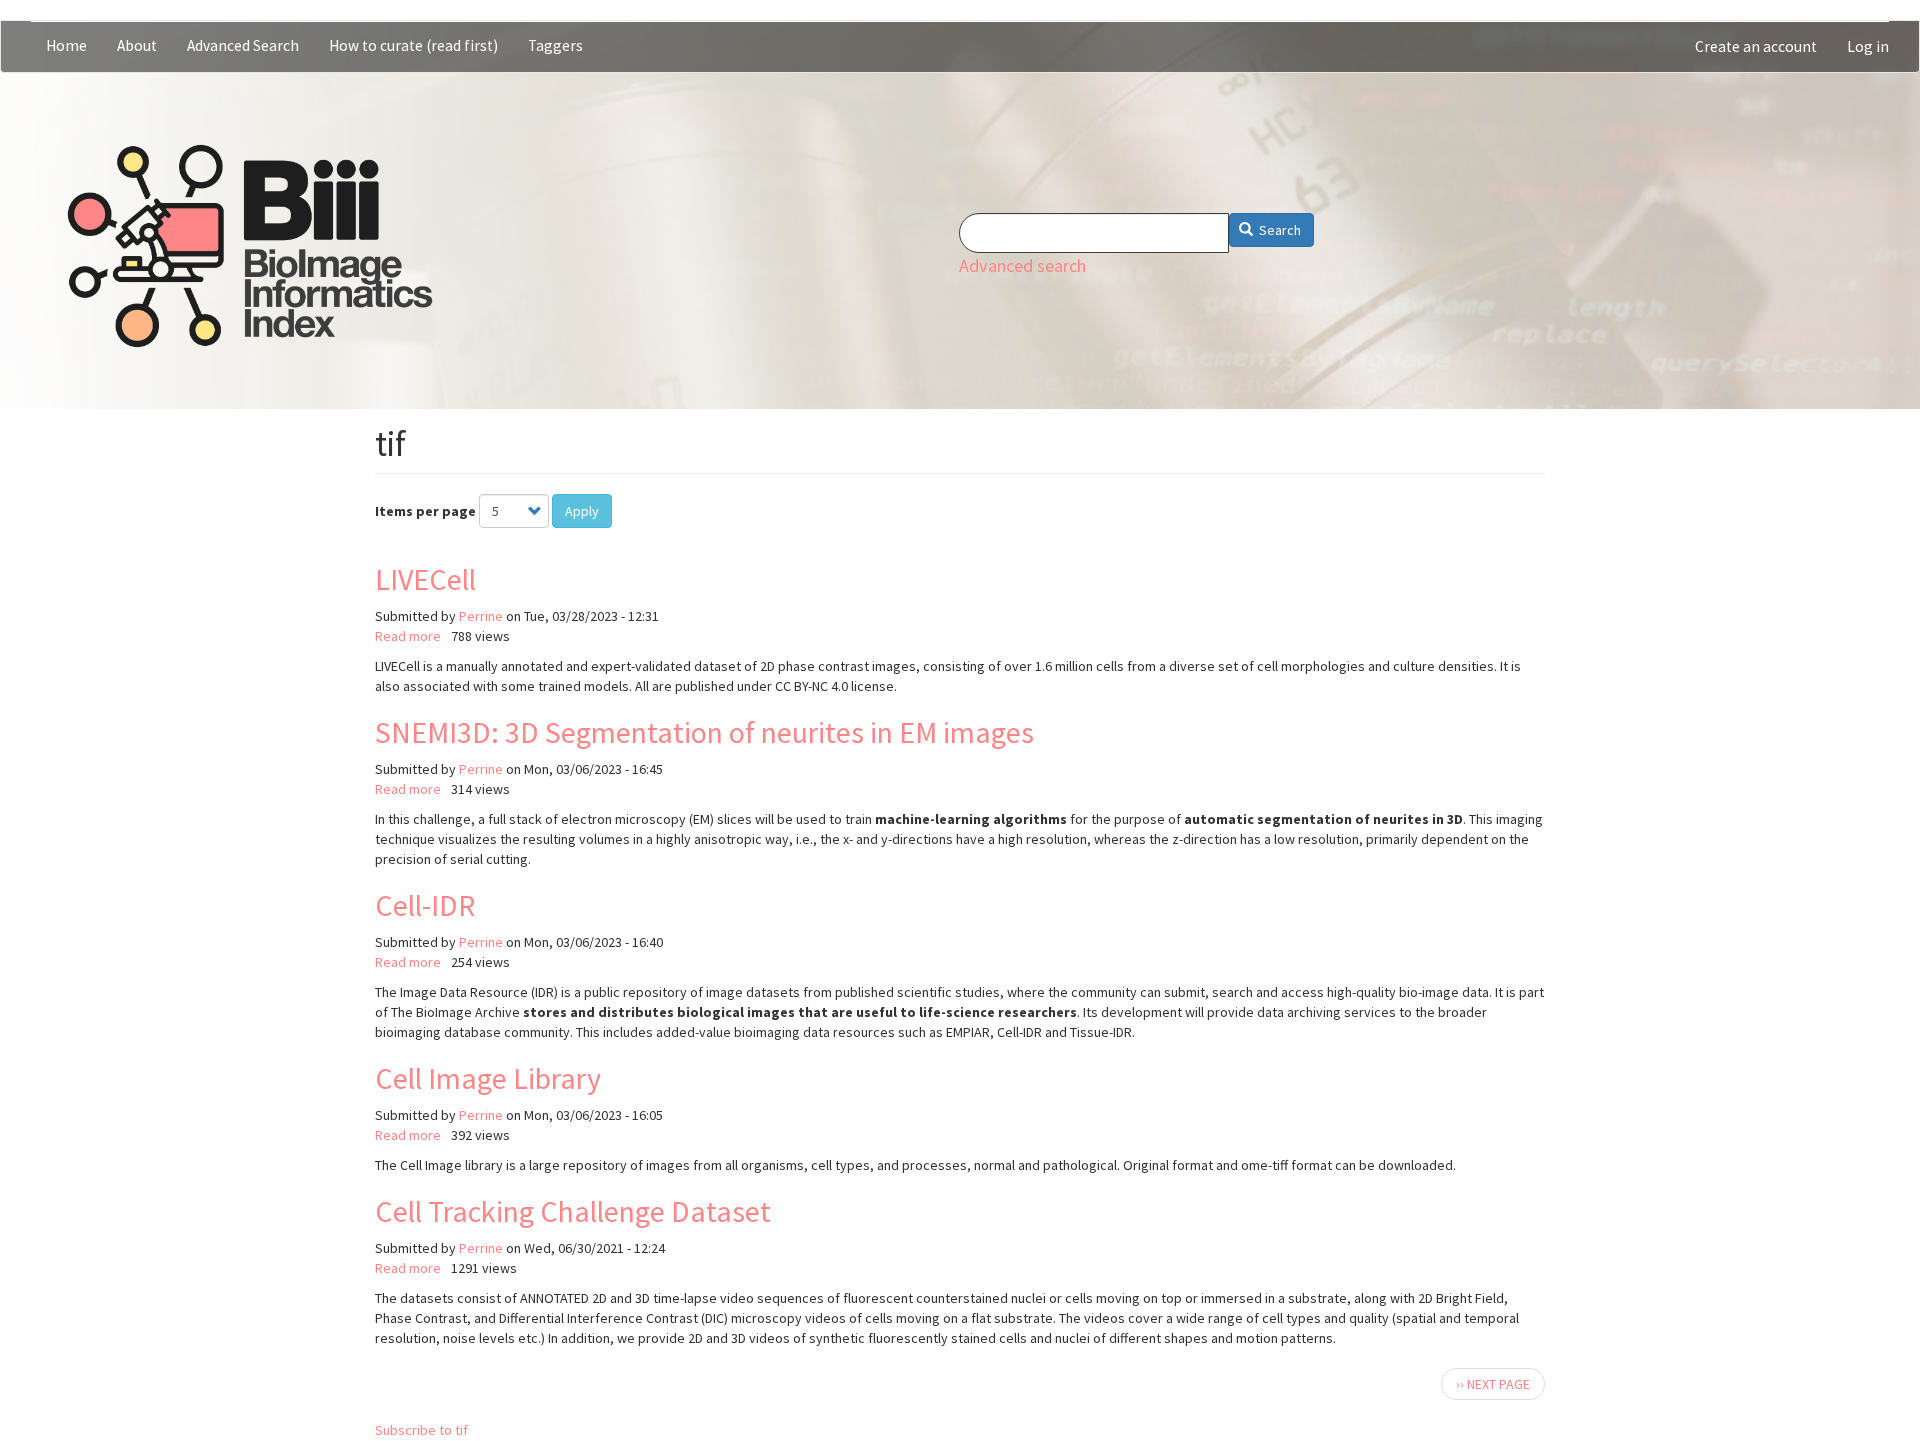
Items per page (425, 511)
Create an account (1756, 46)
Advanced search (1022, 265)
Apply (582, 511)
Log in (1868, 46)
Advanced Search (243, 45)
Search (1278, 230)
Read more (408, 636)
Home (66, 45)
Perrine (481, 616)
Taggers (555, 45)
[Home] (250, 246)
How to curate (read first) (413, 45)
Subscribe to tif (421, 1430)
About (137, 45)
